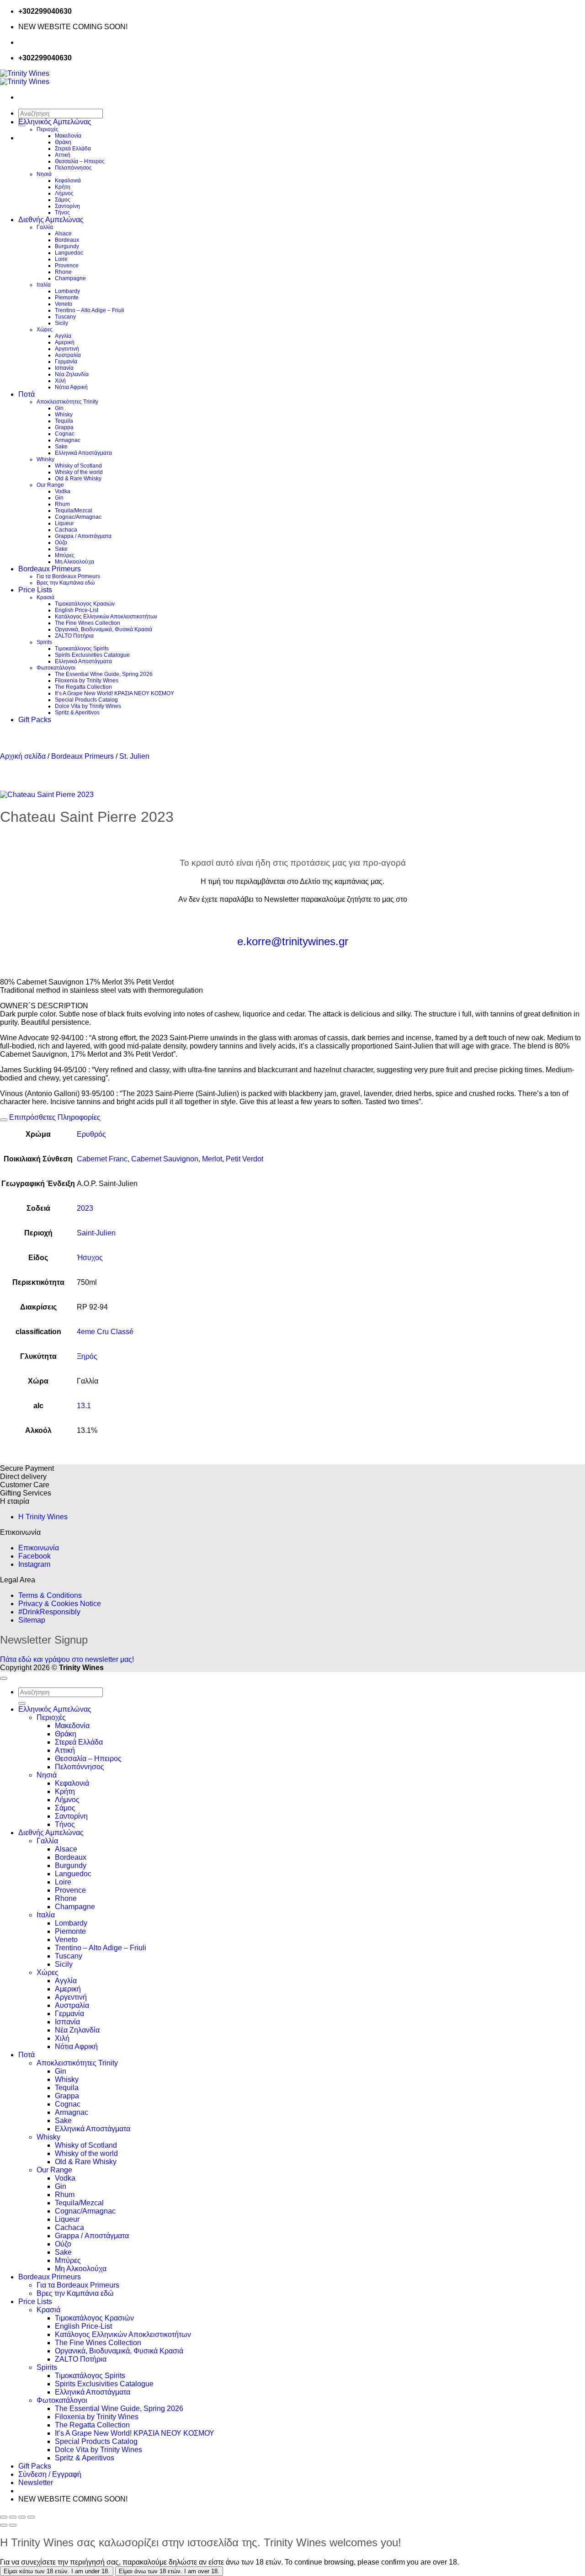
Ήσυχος (90, 1258)
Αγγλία (63, 336)
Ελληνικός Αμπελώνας (55, 122)
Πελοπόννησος (73, 168)
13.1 (84, 1406)
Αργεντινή (67, 349)
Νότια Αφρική (71, 387)
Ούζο (61, 543)
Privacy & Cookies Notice (60, 1604)
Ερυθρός (91, 1134)
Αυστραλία (68, 355)
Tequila (64, 421)
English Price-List (77, 610)
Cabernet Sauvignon (165, 1159)
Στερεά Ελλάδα (73, 149)
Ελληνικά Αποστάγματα (83, 453)
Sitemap (32, 1620)
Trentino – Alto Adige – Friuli (90, 310)
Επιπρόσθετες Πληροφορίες (54, 1117)
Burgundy (67, 246)
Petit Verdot (245, 1159)
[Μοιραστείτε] (22, 2517)
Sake (61, 447)
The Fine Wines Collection (88, 623)
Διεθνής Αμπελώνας (51, 220)
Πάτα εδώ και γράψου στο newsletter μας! (67, 1659)
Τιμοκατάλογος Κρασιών (85, 604)
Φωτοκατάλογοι (56, 668)
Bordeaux (67, 240)
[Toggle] (4, 1120)
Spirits (44, 642)
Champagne (70, 278)
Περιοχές (48, 129)
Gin (59, 408)
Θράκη (63, 142)
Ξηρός (87, 1356)
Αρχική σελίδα (23, 756)
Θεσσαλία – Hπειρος (80, 161)
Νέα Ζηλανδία (72, 374)
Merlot (212, 1159)
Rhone (63, 272)
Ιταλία (44, 285)
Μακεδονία (68, 136)
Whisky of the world (79, 472)
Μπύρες (65, 555)
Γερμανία (66, 362)
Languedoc (69, 253)
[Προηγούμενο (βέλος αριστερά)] (4, 2525)
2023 (85, 1208)
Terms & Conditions (50, 1595)
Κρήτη (63, 187)
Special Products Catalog (86, 700)
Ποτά (27, 394)
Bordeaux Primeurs (50, 569)
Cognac (65, 434)
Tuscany (65, 317)
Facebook (35, 1556)
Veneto (64, 304)
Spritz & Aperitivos (77, 713)
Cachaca (66, 530)
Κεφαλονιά (68, 181)
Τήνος (62, 213)
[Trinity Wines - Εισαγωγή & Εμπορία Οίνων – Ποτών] (25, 77)
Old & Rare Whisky (78, 479)
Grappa (64, 427)
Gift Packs (35, 720)
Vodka (63, 491)
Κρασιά (45, 597)
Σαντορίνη (67, 206)
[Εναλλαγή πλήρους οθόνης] (13, 2517)
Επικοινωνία (39, 1548)
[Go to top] (4, 1678)
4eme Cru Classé (105, 1332)
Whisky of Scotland (78, 466)
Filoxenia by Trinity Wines (87, 681)
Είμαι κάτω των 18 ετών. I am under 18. (57, 2571)
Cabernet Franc (102, 1159)
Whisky (64, 415)
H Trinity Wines (43, 1517)
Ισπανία (64, 368)
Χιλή (60, 381)
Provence (67, 266)
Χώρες (45, 330)
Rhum (62, 504)
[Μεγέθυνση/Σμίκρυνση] (4, 2517)
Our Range (50, 485)
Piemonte (67, 298)
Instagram (34, 1564)
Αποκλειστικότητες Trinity (67, 402)
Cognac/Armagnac (78, 517)
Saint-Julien (96, 1233)
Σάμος (63, 200)
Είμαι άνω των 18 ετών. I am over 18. (169, 2571)
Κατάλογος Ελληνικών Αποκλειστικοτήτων (106, 617)
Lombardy (67, 291)
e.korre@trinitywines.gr (293, 941)
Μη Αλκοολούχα (74, 562)
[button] (36, 2483)
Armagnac (68, 440)
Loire (61, 259)
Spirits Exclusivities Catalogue (92, 655)
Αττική (63, 155)
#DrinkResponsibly (49, 1612)
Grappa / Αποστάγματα (83, 536)
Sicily (61, 323)
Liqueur (64, 523)
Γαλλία (45, 227)
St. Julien (134, 756)
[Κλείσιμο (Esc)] (31, 2517)
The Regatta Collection (83, 687)
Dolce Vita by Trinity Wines (88, 706)
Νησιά (44, 174)
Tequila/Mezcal (74, 511)
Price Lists (35, 590)
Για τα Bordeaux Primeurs (68, 576)
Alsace (63, 234)
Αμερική (65, 342)
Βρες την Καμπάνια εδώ (66, 583)
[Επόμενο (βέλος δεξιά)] (13, 2525)
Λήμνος (64, 193)
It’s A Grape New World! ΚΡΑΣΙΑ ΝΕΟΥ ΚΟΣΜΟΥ (114, 693)
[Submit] (22, 1703)
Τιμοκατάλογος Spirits (82, 649)
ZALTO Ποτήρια (74, 636)
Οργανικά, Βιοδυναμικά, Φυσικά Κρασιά (104, 629)
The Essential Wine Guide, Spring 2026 (104, 674)
